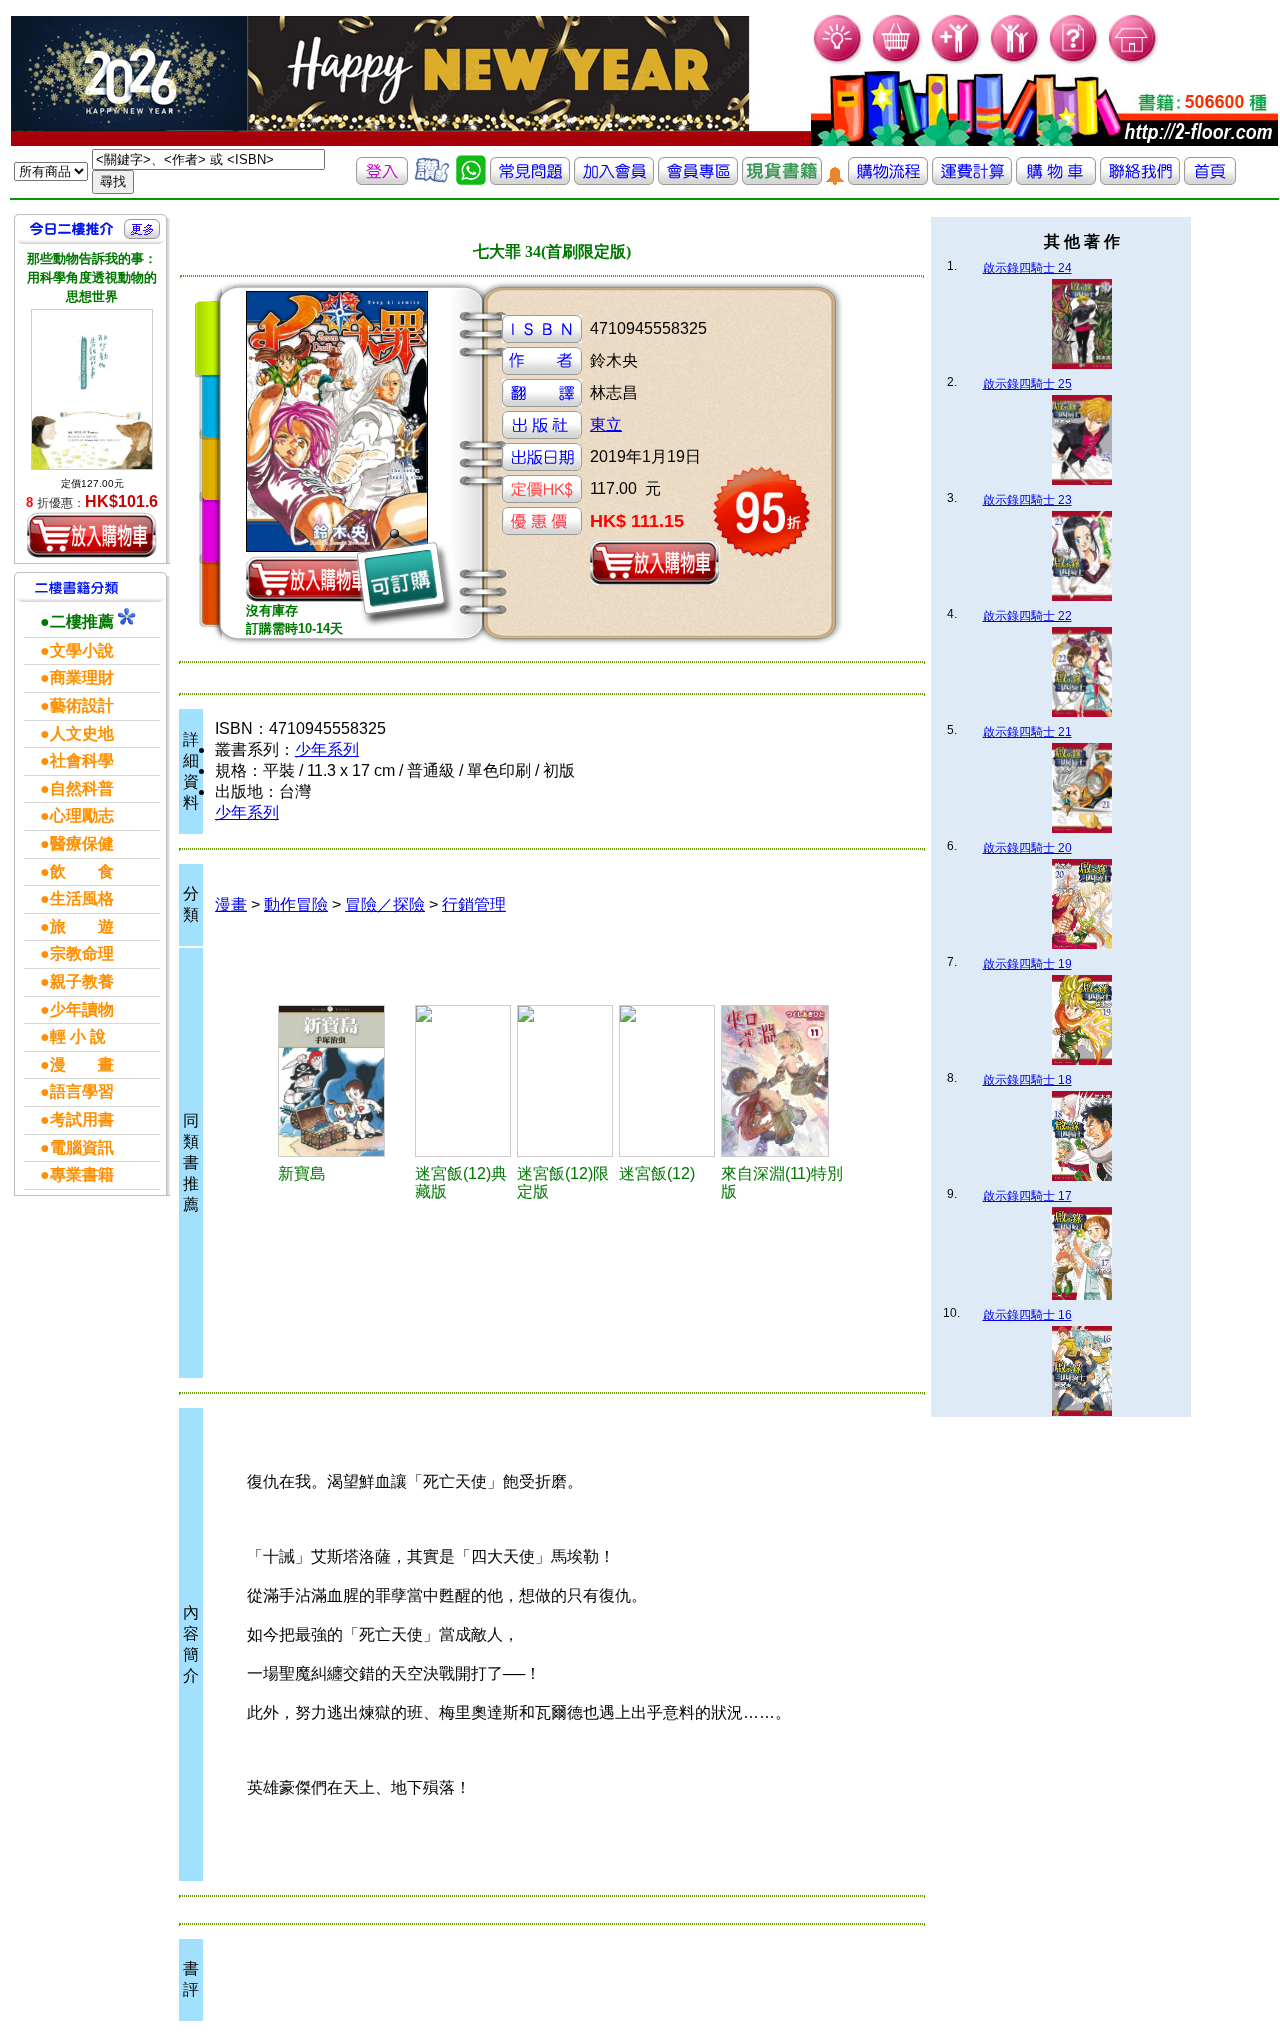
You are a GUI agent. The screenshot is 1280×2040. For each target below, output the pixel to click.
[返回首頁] (1210, 179)
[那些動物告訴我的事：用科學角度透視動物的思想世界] (92, 390)
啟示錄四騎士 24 (1027, 268)
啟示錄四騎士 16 (1027, 1315)
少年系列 (327, 749)
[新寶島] (343, 1081)
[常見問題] (1074, 60)
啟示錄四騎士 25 (1027, 384)
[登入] (382, 179)
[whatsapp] (471, 179)
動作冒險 (296, 904)
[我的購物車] (897, 60)
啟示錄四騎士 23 (1027, 500)
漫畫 (231, 904)
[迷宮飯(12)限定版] (565, 1081)
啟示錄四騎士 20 (1027, 848)
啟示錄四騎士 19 (1027, 964)
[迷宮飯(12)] (667, 1081)
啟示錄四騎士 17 (1027, 1196)
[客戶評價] (432, 179)
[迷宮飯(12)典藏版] (463, 1081)
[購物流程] (888, 179)
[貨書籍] (782, 179)
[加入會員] (956, 60)
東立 (606, 424)
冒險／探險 (385, 904)
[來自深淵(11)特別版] (786, 1081)
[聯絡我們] (1140, 179)
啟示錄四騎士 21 (1027, 732)
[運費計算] (972, 179)
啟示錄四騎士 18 (1027, 1080)
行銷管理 (474, 904)
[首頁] (1133, 60)
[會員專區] (698, 179)
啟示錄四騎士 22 (1027, 616)
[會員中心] (1015, 60)
